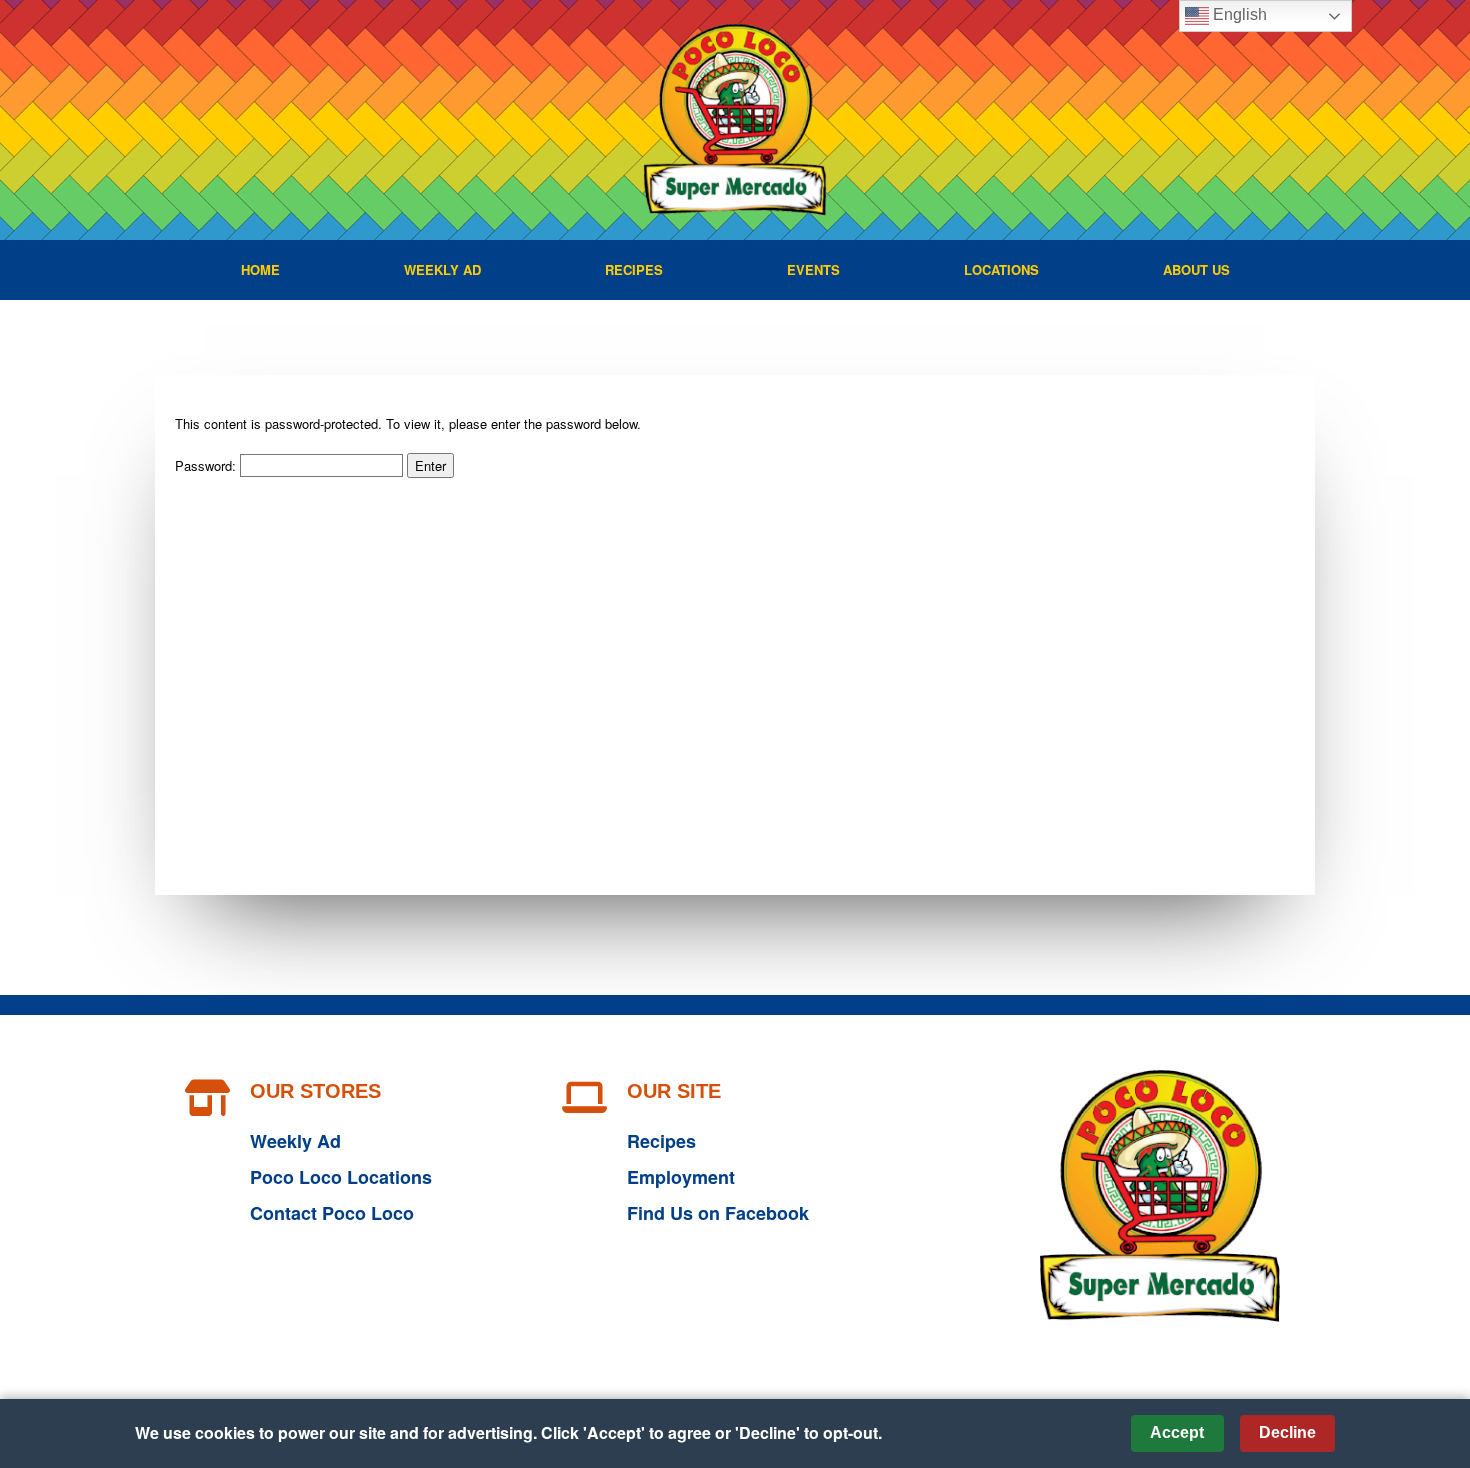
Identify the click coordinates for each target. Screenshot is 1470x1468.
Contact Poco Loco (332, 1213)
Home (260, 269)
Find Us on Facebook (718, 1213)
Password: (207, 465)
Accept (1177, 1432)
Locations (1001, 269)
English (1238, 14)
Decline (1287, 1432)
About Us (1196, 269)
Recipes (634, 269)
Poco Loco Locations (341, 1177)
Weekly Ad (442, 269)
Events (813, 269)
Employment (681, 1177)
